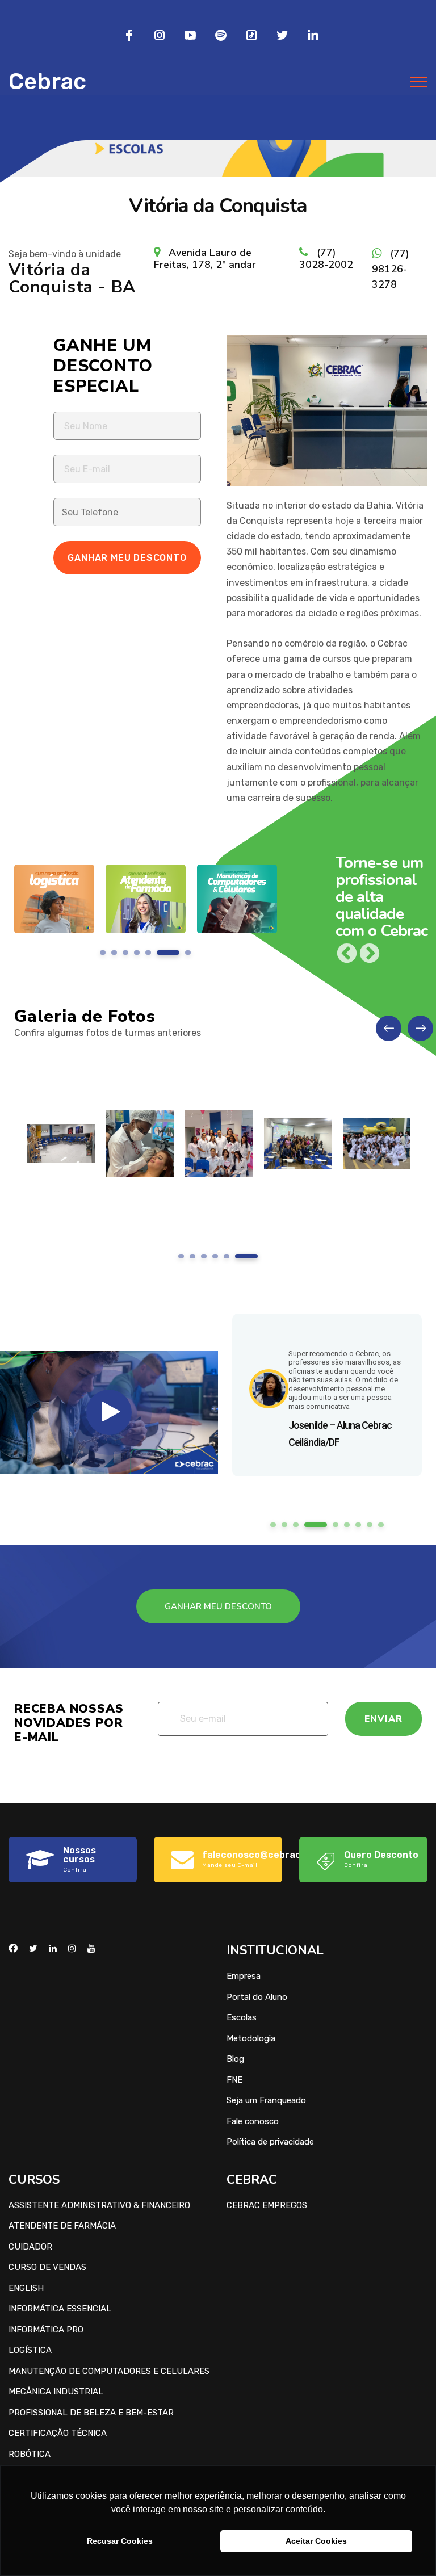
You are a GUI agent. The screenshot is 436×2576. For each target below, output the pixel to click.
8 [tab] (370, 1525)
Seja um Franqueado (266, 2100)
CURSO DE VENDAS (47, 2267)
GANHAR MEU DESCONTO (218, 1606)
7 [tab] (180, 953)
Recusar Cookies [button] (120, 2541)
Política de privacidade (270, 2142)
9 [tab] (381, 1525)
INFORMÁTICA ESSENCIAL (60, 2309)
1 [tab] (103, 953)
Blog (235, 2059)
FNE (234, 2080)
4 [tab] (137, 953)
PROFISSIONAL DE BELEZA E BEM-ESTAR (91, 2413)
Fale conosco (253, 2121)
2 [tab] (114, 953)
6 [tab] (160, 953)
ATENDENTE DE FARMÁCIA (62, 2226)
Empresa (244, 1976)
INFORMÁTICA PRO (46, 2330)
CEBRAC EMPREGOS (267, 2205)
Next (370, 954)
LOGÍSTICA (30, 2350)
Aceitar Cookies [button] (316, 2541)
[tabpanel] (54, 907)
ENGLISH (26, 2288)
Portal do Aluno (257, 1997)
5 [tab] (148, 953)
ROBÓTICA (30, 2454)
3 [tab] (126, 953)
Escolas (242, 2017)
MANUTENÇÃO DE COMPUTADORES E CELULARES (109, 2371)
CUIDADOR (30, 2247)
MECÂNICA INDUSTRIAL (56, 2392)
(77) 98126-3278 (391, 269)
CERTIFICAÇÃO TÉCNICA (58, 2433)
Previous (347, 954)
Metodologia (251, 2038)
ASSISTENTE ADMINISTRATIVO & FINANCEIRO (99, 2205)
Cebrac (47, 81)
